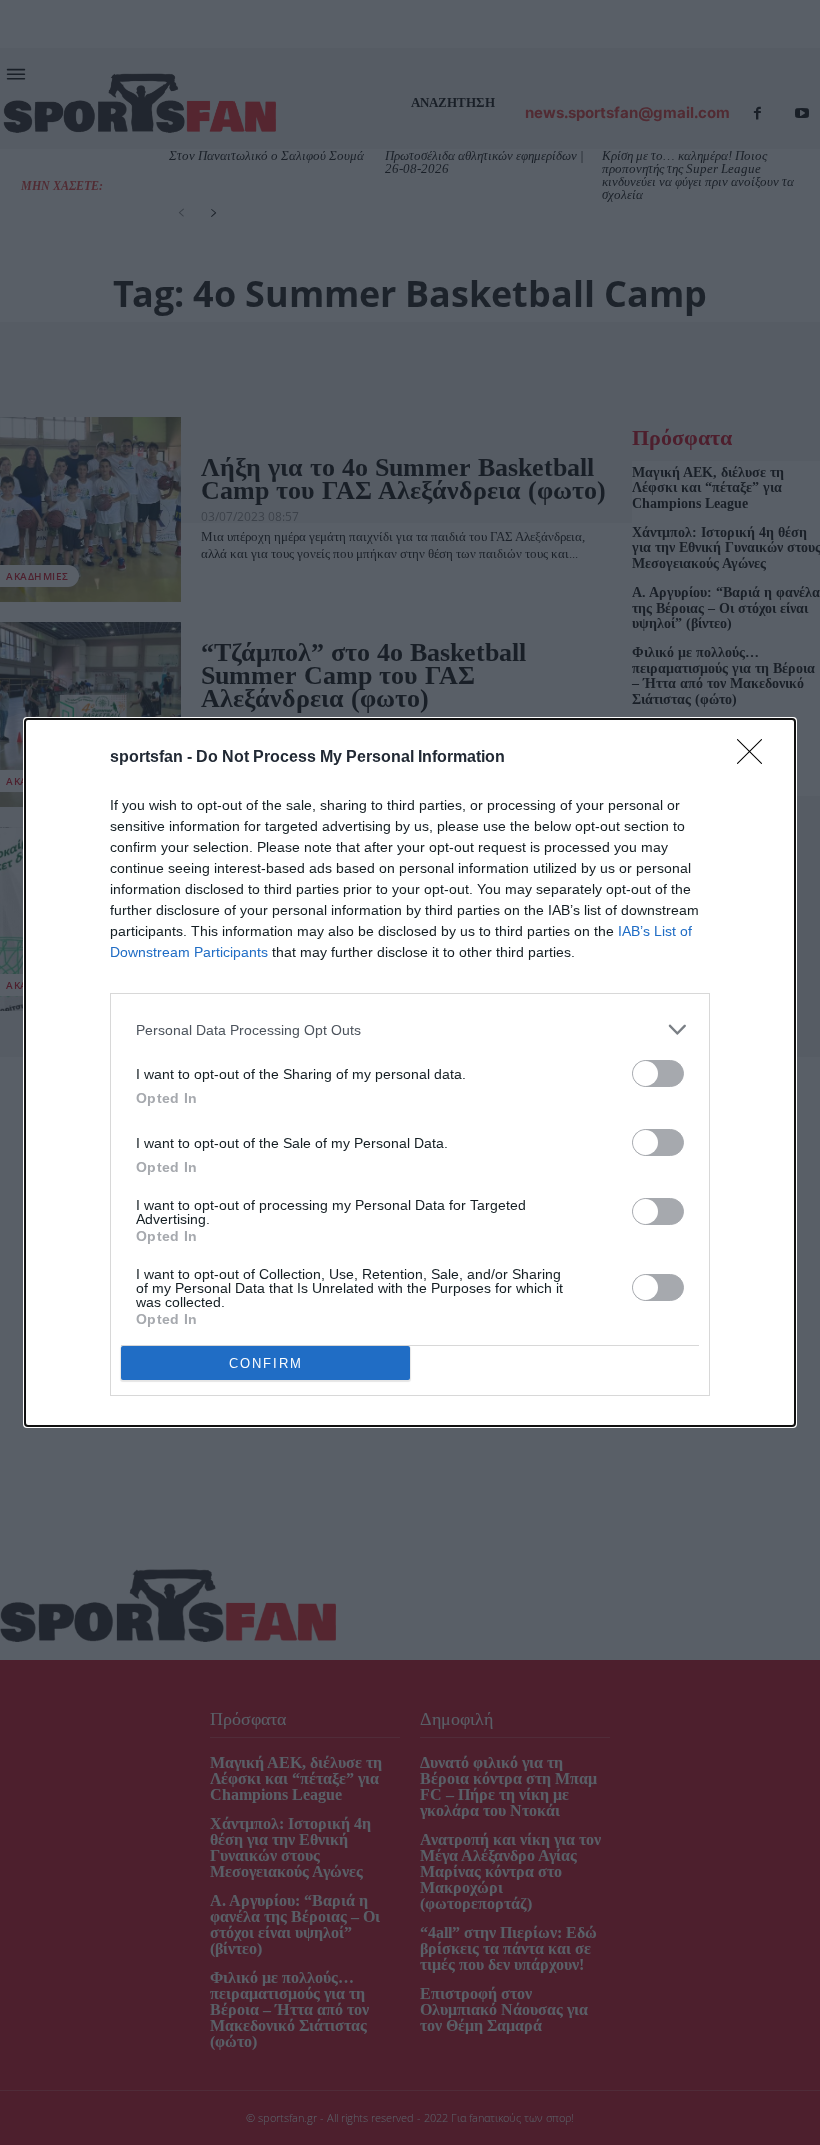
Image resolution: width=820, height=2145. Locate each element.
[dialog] (410, 1072)
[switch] (658, 1073)
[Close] (756, 758)
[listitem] (410, 1029)
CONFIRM (266, 1363)
